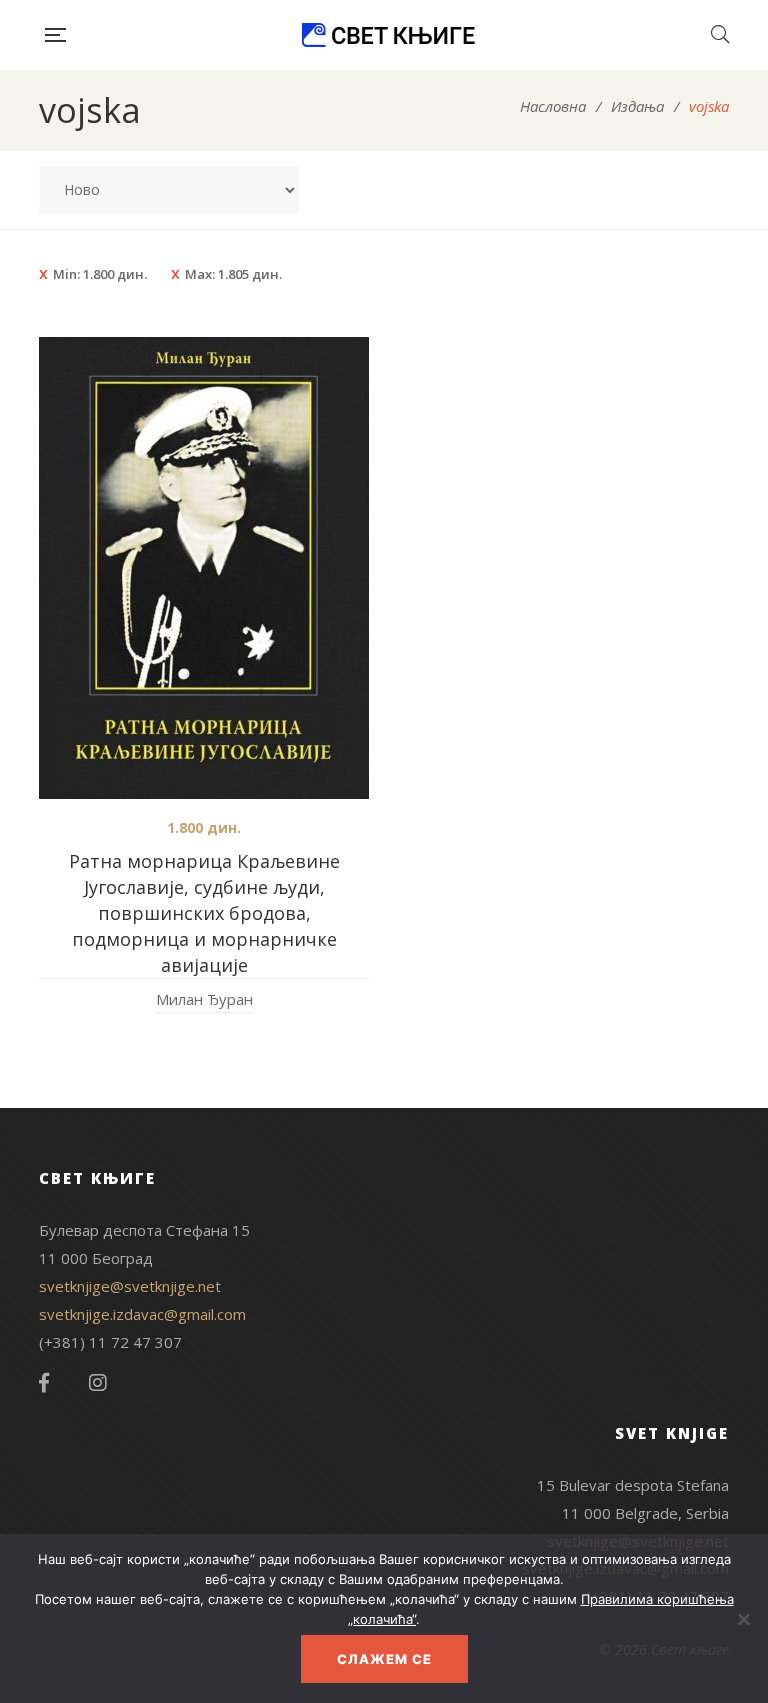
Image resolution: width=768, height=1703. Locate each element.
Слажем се (384, 1659)
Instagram (98, 1383)
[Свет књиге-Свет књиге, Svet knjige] (388, 35)
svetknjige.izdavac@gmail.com (142, 1314)
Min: (100, 274)
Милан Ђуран (204, 999)
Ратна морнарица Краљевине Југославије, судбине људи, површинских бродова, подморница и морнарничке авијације (204, 913)
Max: (233, 274)
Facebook (44, 1383)
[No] (743, 1619)
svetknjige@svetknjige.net (130, 1286)
